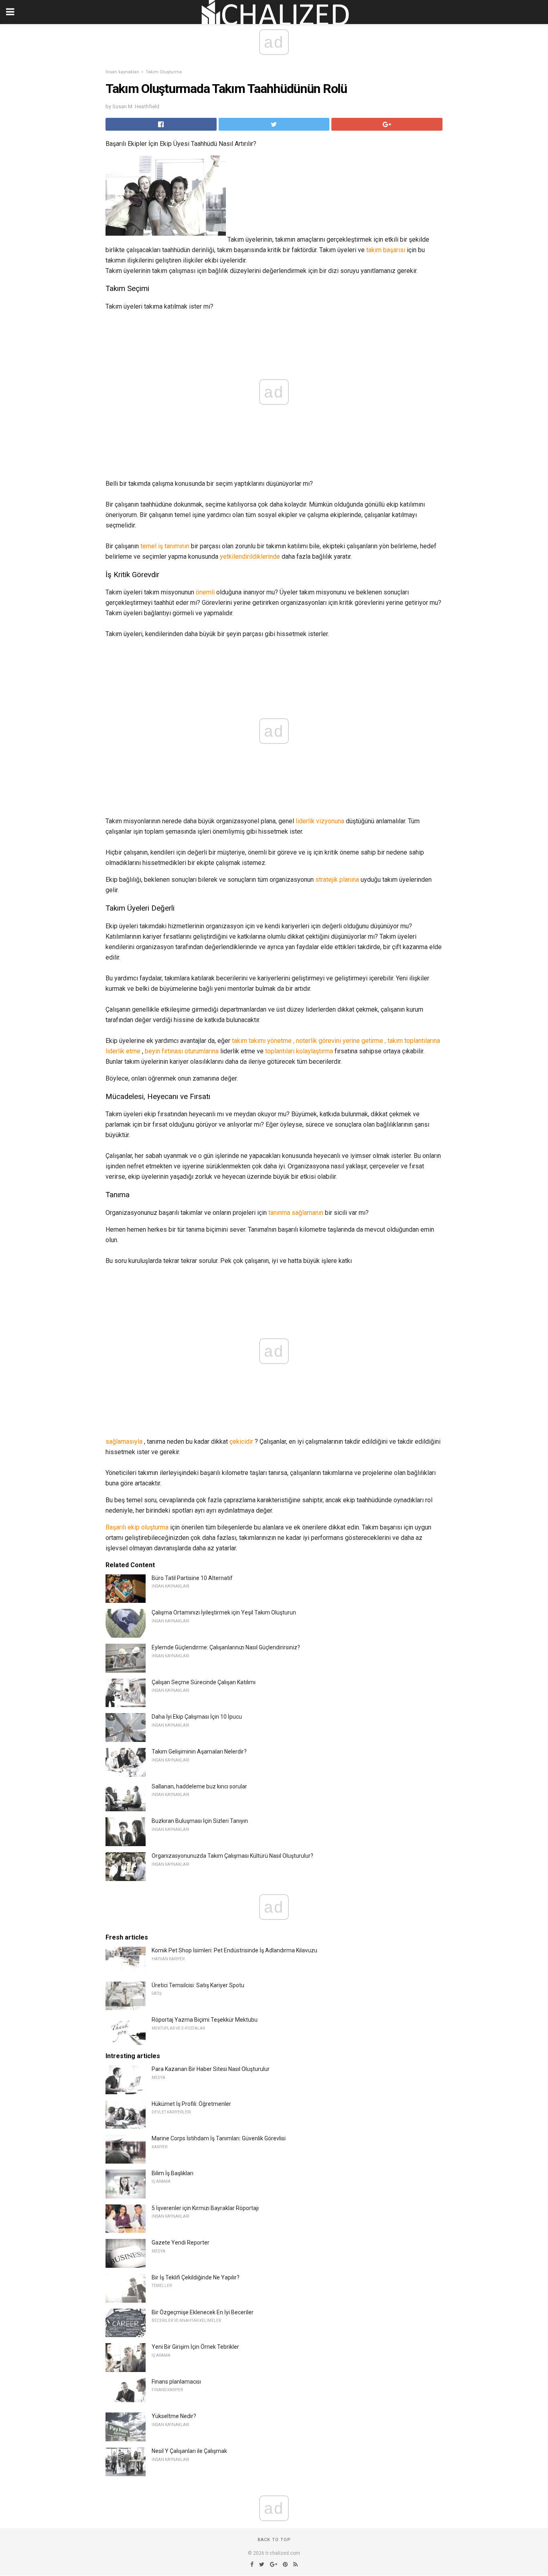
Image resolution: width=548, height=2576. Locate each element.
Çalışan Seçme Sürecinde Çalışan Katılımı (204, 1682)
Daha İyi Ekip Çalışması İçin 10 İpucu (197, 1717)
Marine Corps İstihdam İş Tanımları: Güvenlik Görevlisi (219, 2138)
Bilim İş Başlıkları (173, 2173)
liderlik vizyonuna (320, 821)
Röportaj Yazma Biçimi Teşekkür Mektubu (205, 2020)
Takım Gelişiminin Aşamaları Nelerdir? (199, 1752)
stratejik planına (337, 880)
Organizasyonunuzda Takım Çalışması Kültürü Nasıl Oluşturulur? (232, 1856)
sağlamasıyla (124, 1442)
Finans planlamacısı (176, 2382)
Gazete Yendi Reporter (181, 2243)
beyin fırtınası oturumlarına (182, 1051)
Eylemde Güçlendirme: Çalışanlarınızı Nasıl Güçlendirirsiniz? (226, 1647)
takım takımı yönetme (262, 1041)
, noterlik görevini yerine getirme (338, 1041)
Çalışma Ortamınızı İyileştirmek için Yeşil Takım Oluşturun (224, 1612)
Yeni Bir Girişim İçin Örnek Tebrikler (195, 2347)
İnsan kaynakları (122, 72)
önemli (205, 592)
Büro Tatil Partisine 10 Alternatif (192, 1578)
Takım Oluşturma (164, 72)
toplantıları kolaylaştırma (299, 1051)
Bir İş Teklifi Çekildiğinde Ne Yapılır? (196, 2277)
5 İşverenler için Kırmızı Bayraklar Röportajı (205, 2208)
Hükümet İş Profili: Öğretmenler (191, 2104)
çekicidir (241, 1442)
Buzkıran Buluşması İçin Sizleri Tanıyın (200, 1821)
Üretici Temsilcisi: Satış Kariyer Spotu (198, 1985)
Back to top (274, 2540)
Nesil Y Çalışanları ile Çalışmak (189, 2451)
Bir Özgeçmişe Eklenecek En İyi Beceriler (203, 2312)
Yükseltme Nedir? (174, 2416)
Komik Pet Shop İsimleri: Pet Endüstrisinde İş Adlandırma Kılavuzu (234, 1950)
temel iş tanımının (165, 546)
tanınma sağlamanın (296, 1213)
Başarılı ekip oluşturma (137, 1527)
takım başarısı (386, 250)
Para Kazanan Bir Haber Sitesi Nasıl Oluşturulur (211, 2069)
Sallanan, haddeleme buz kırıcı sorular (199, 1786)
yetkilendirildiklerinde (250, 557)
